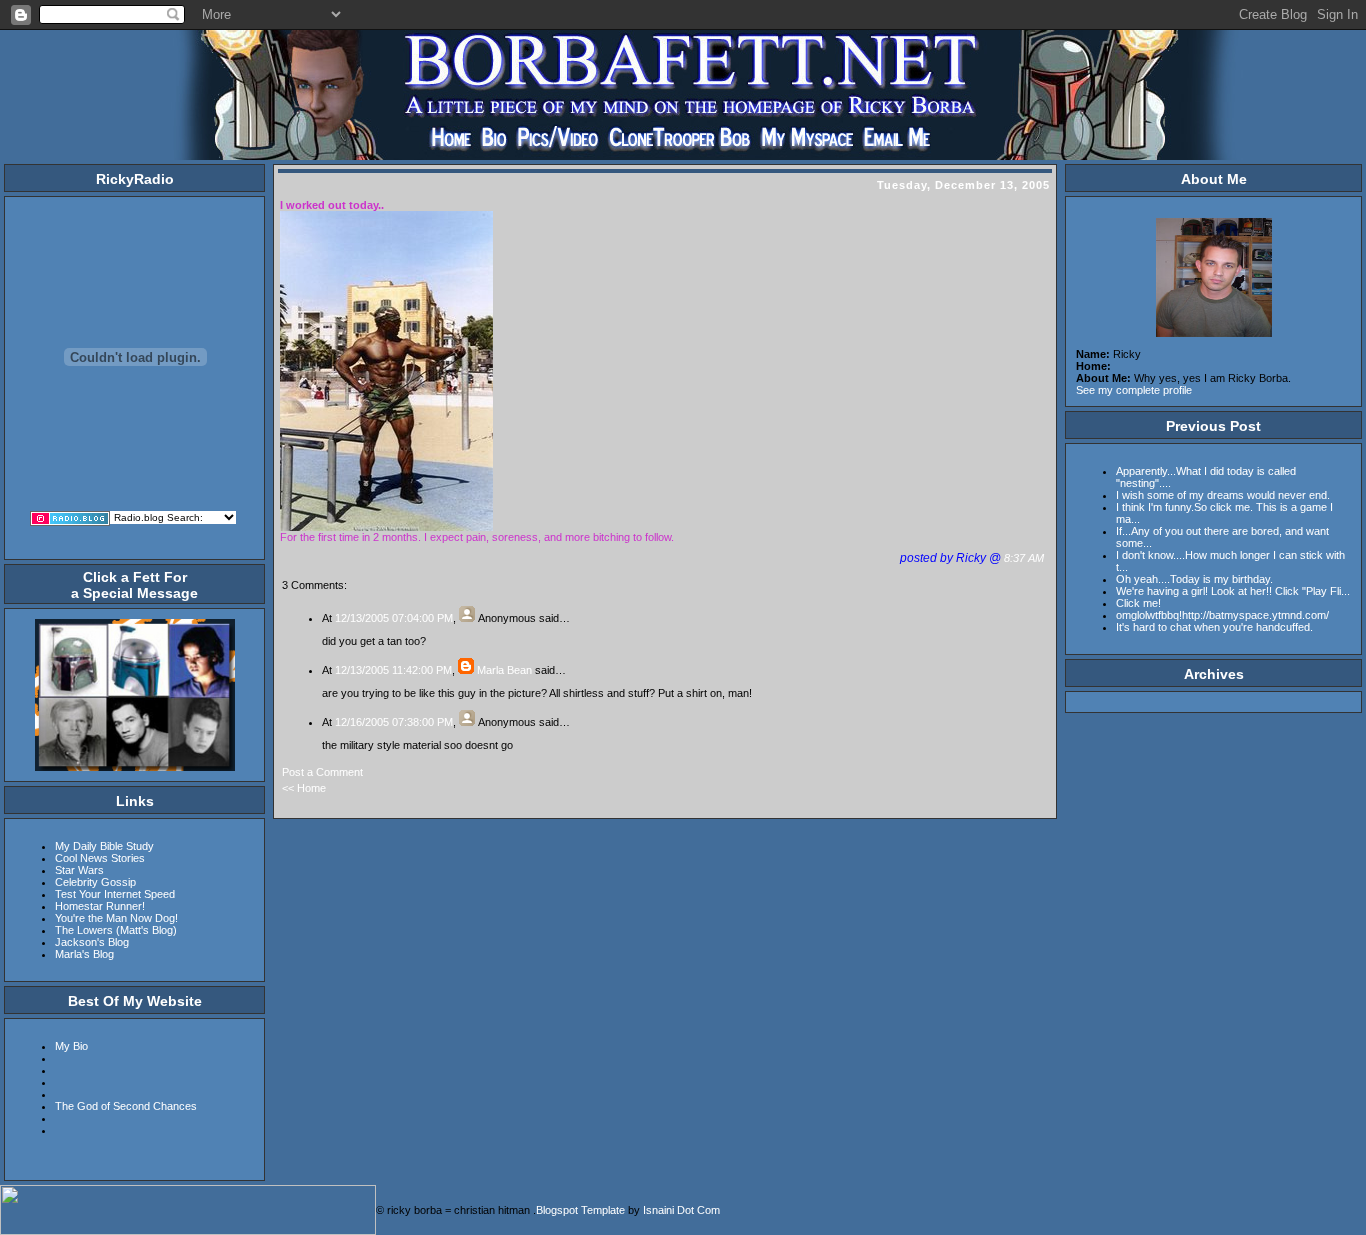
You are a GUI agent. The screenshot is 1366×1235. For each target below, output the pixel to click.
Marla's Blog (84, 954)
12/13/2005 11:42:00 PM (393, 670)
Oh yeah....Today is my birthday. (1194, 579)
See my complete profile (1134, 390)
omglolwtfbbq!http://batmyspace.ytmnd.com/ (1222, 615)
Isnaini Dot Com (681, 1210)
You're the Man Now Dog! (116, 918)
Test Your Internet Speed (115, 894)
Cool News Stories (100, 858)
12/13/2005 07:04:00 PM (394, 618)
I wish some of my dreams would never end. (1223, 495)
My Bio (71, 1046)
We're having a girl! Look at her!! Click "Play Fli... (1233, 591)
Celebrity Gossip (95, 882)
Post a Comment (322, 772)
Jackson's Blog (92, 942)
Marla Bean (504, 670)
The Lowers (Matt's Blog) (116, 930)
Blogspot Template (580, 1210)
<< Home (304, 788)
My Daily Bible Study (104, 846)
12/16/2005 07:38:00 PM (394, 722)
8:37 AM (1025, 558)
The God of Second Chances (126, 1106)
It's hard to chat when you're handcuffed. (1214, 627)
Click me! (1138, 603)
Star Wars (79, 870)
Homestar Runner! (100, 906)
